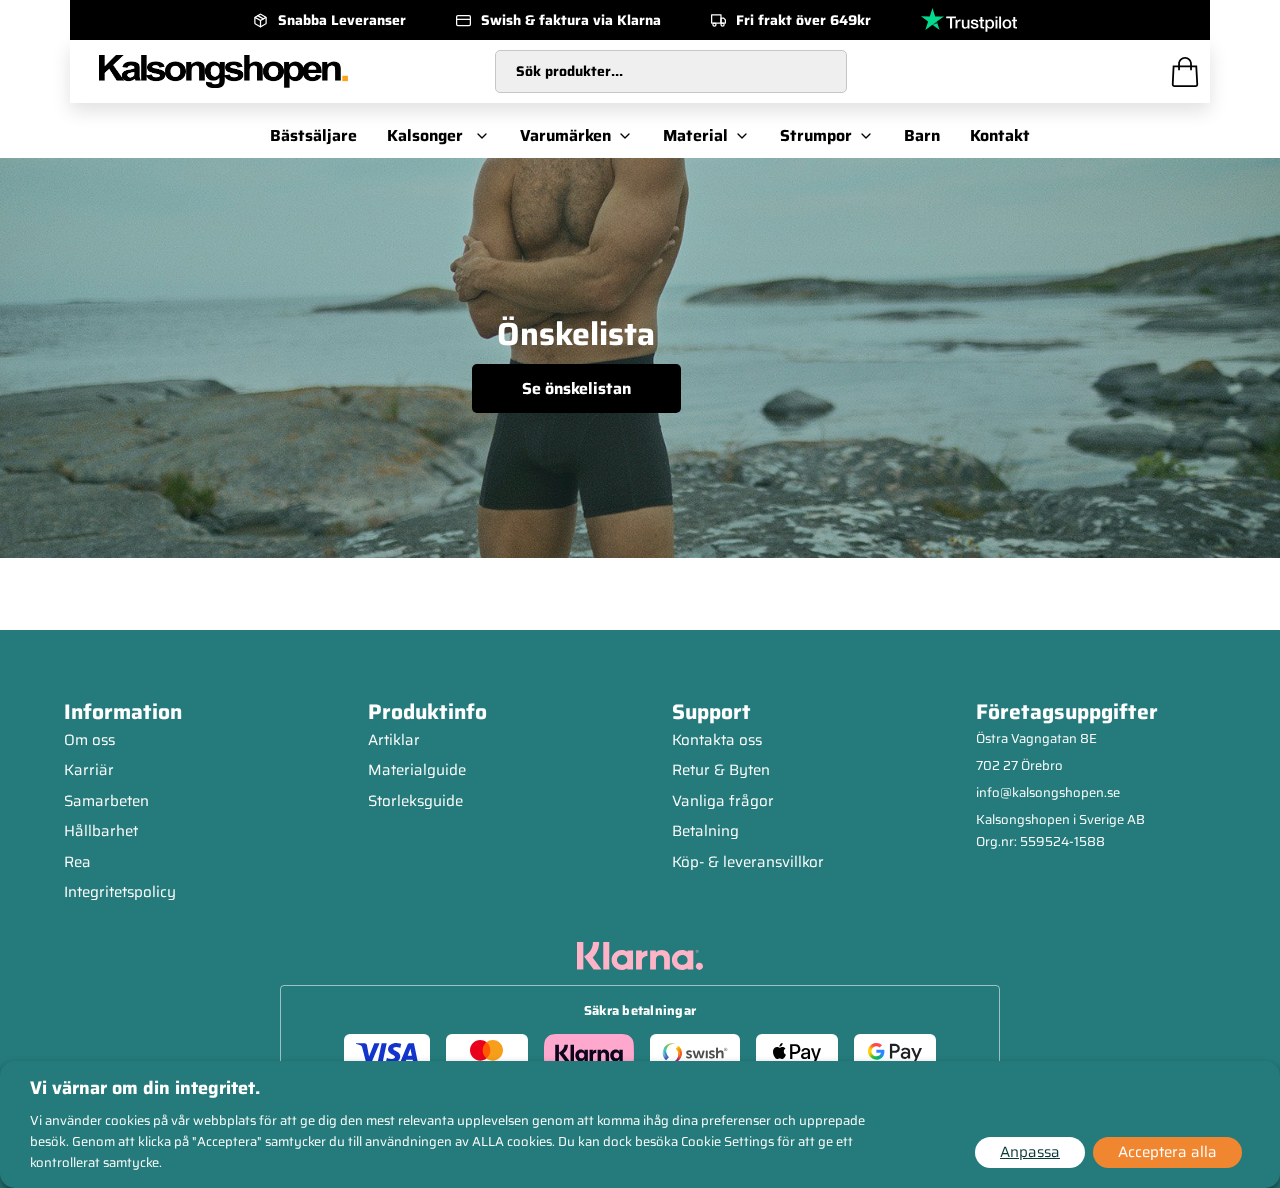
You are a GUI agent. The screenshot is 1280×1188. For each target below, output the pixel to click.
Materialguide (417, 770)
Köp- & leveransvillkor (748, 862)
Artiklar (394, 740)
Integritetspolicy (120, 892)
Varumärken (565, 135)
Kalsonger (425, 135)
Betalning (705, 831)
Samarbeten (106, 801)
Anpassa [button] (1030, 1152)
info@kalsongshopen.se (1048, 792)
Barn (922, 135)
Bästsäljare (313, 135)
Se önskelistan (576, 388)
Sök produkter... (569, 71)
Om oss (89, 740)
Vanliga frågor (723, 801)
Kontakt (1000, 135)
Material (695, 135)
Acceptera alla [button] (1167, 1152)
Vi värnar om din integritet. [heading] (145, 1088)
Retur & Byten (721, 770)
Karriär (89, 770)
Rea (77, 862)
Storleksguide (415, 801)
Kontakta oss (717, 740)
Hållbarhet (101, 831)
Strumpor (816, 135)
